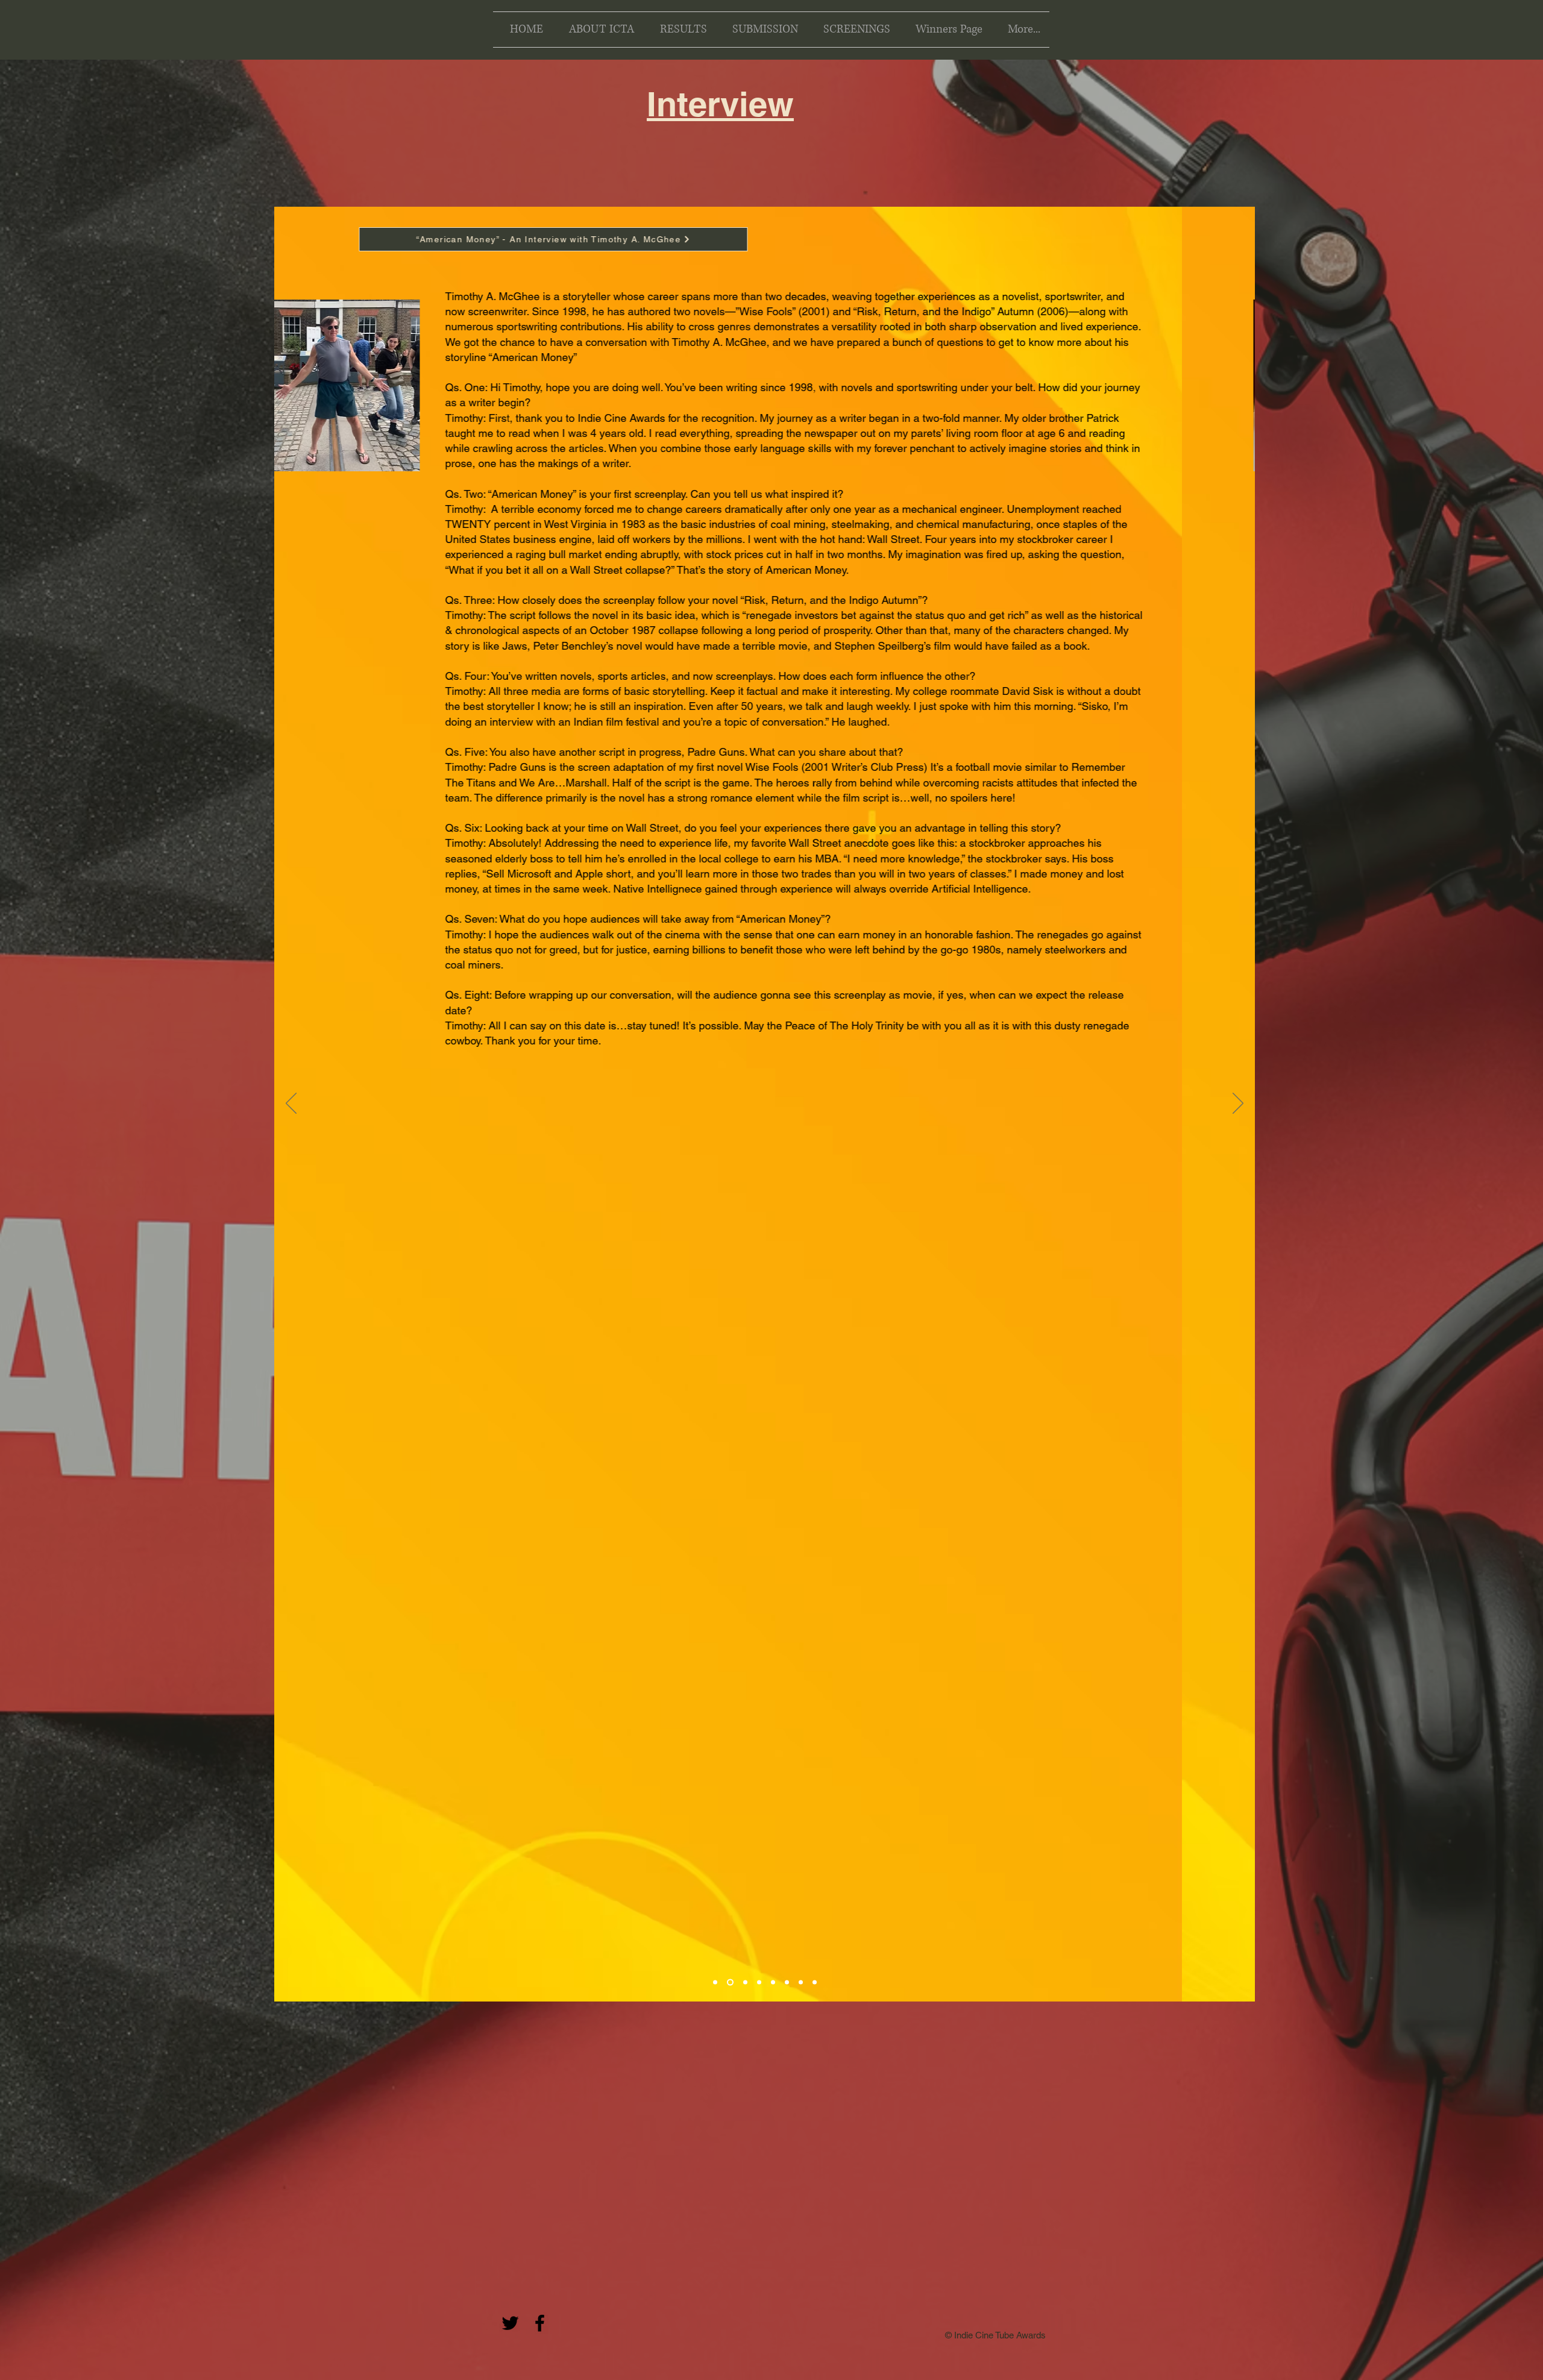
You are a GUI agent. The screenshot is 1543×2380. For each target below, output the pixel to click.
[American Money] (715, 1983)
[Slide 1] (759, 1983)
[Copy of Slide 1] (815, 1983)
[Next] (1238, 1104)
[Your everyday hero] (745, 1983)
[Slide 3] (787, 1983)
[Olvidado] (730, 1983)
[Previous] (291, 1104)
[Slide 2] (773, 1983)
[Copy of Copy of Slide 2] (801, 1983)
